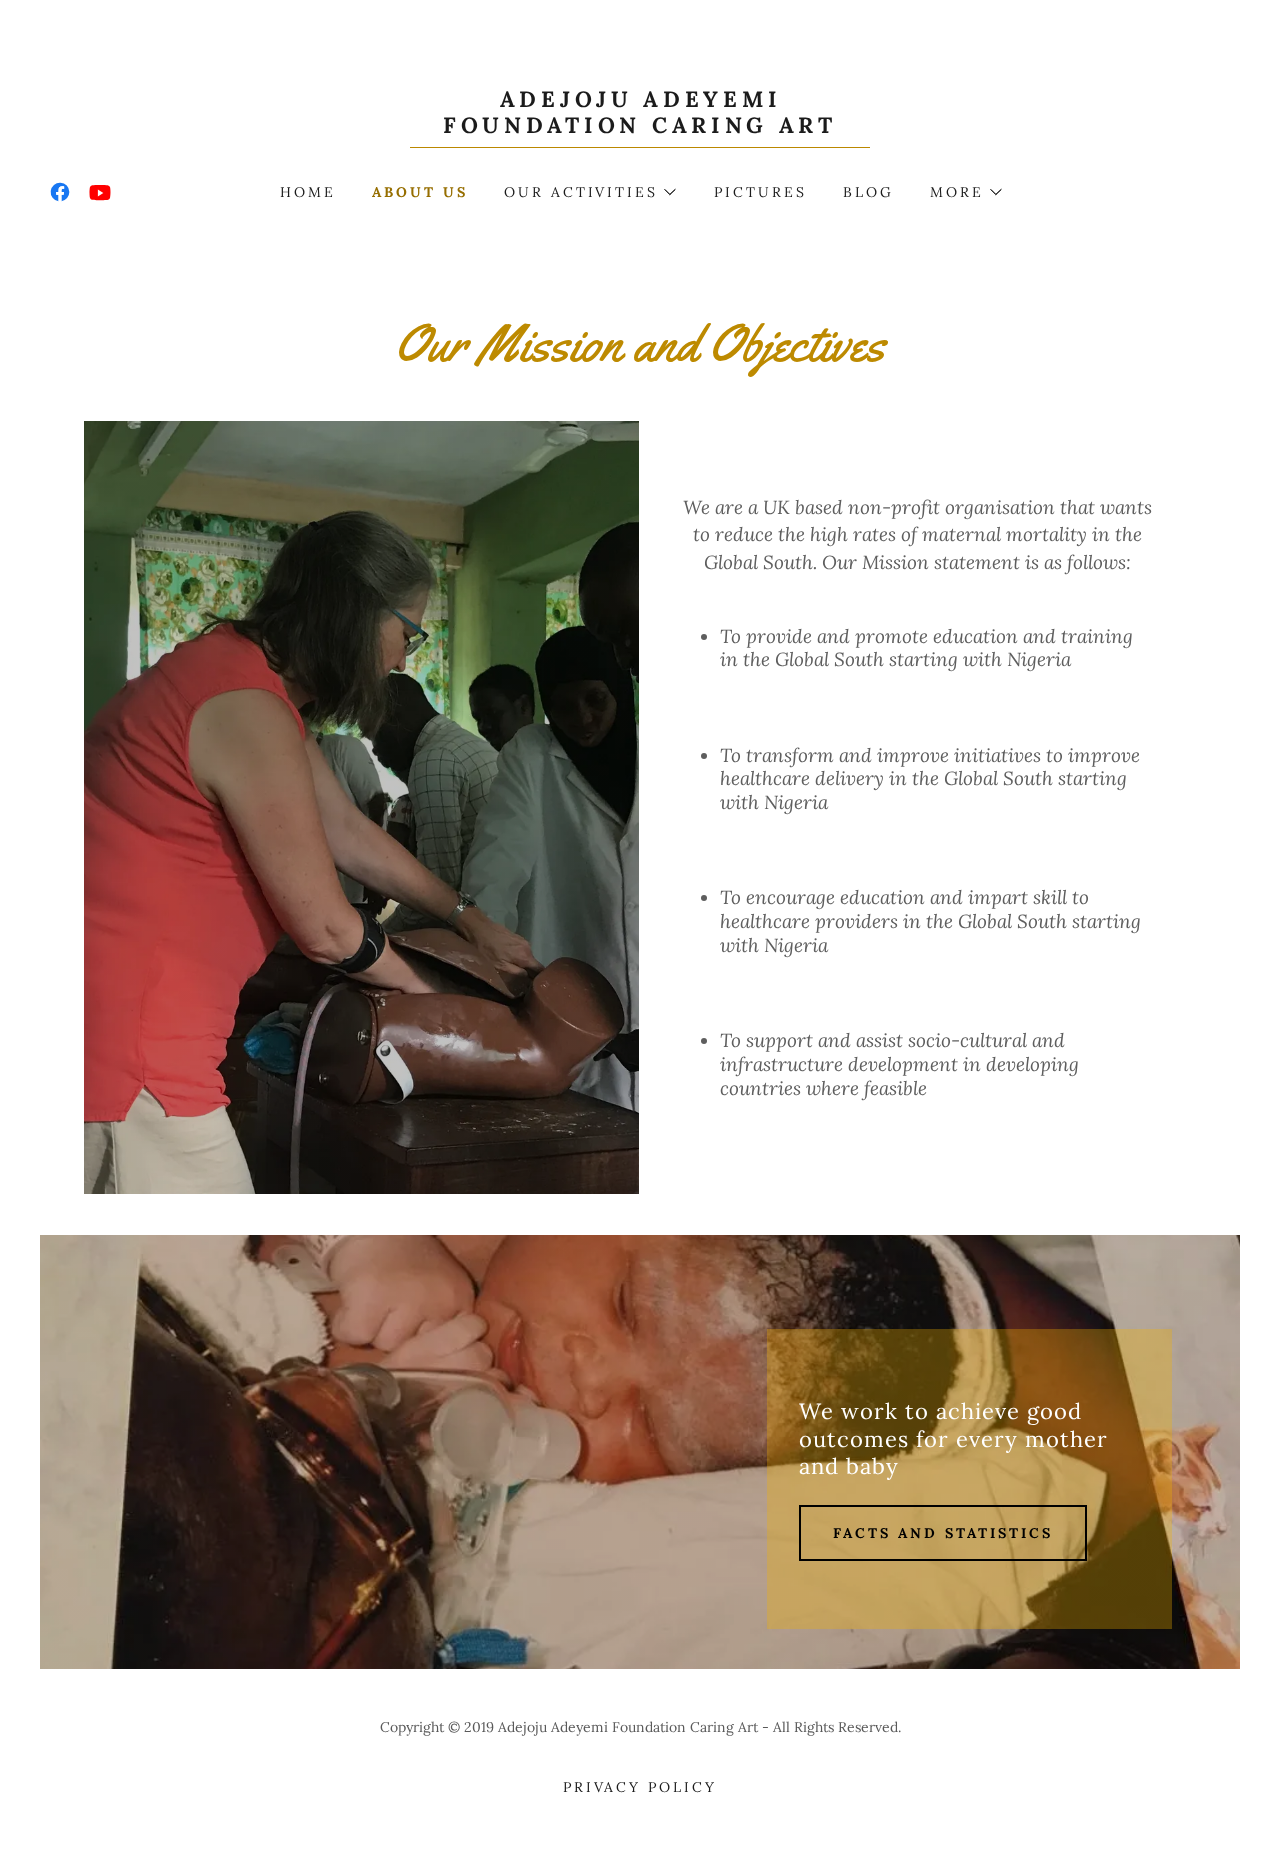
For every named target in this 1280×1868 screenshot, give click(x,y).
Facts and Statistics (943, 1533)
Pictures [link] (760, 192)
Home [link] (308, 192)
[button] (589, 192)
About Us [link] (420, 192)
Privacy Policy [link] (640, 1787)
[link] (640, 127)
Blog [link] (868, 192)
